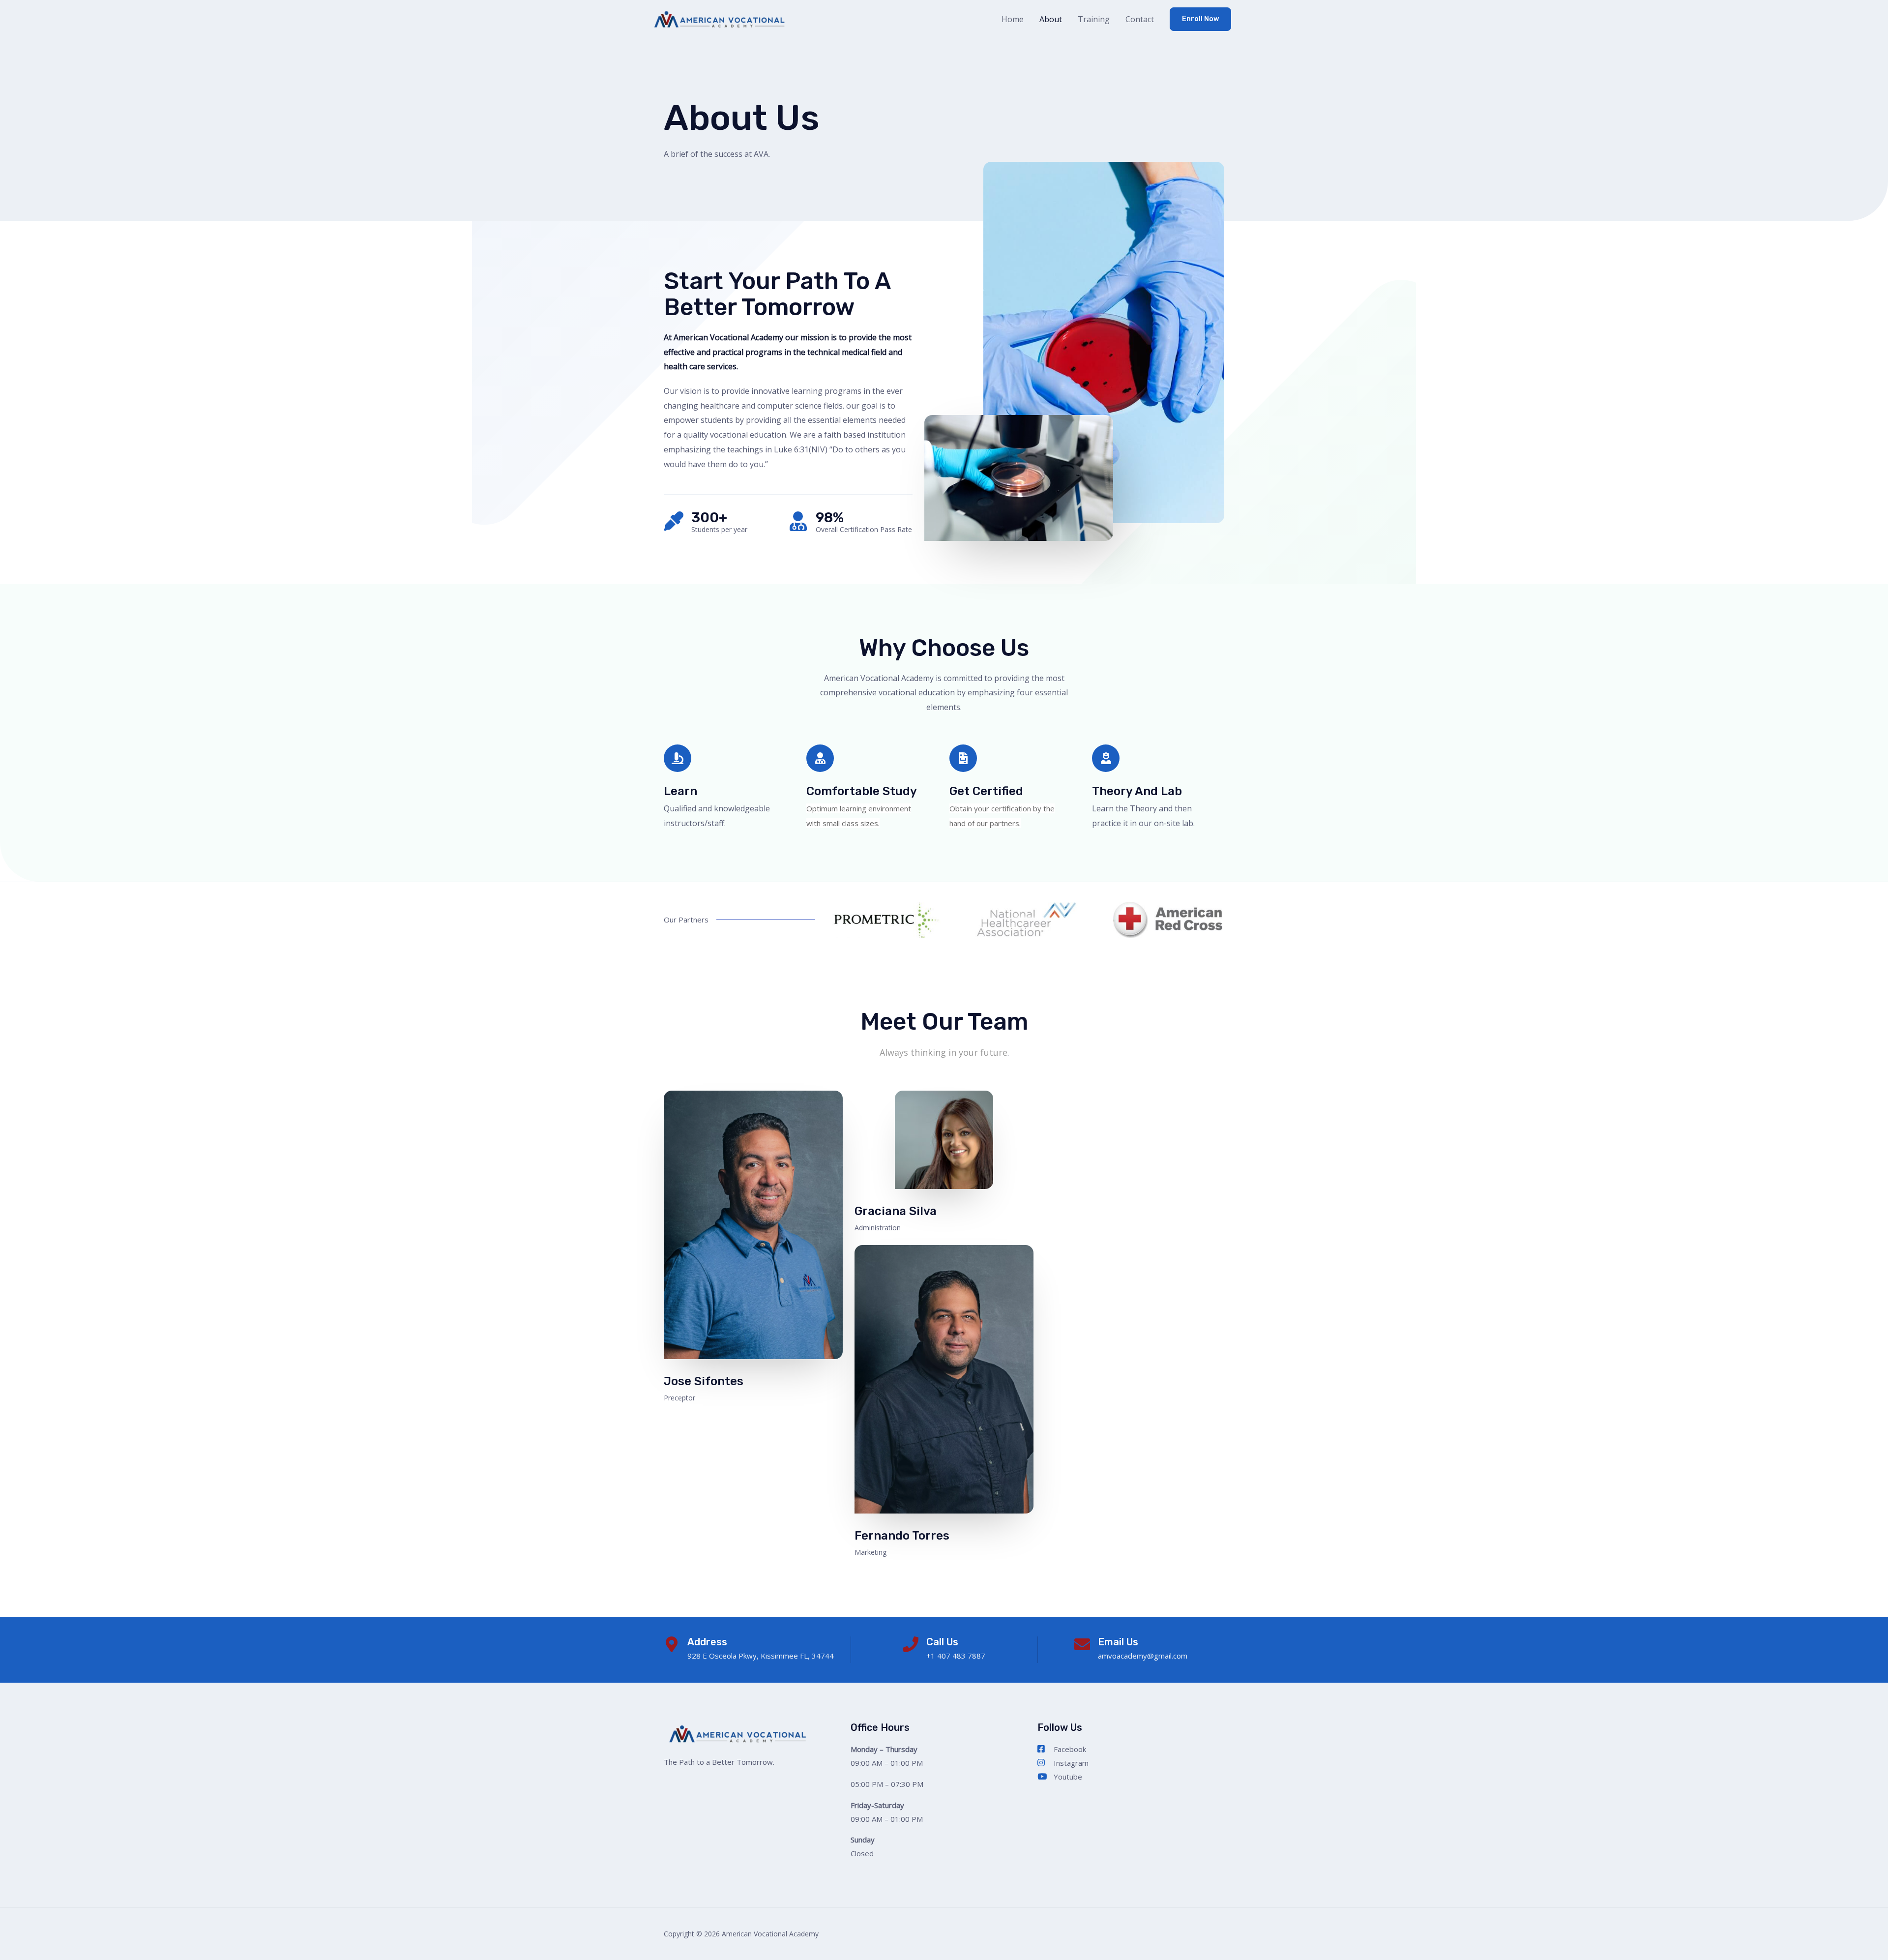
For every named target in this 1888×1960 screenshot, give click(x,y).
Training (1094, 19)
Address (707, 1642)
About (1051, 19)
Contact (1140, 19)
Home (1013, 19)
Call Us (942, 1642)
